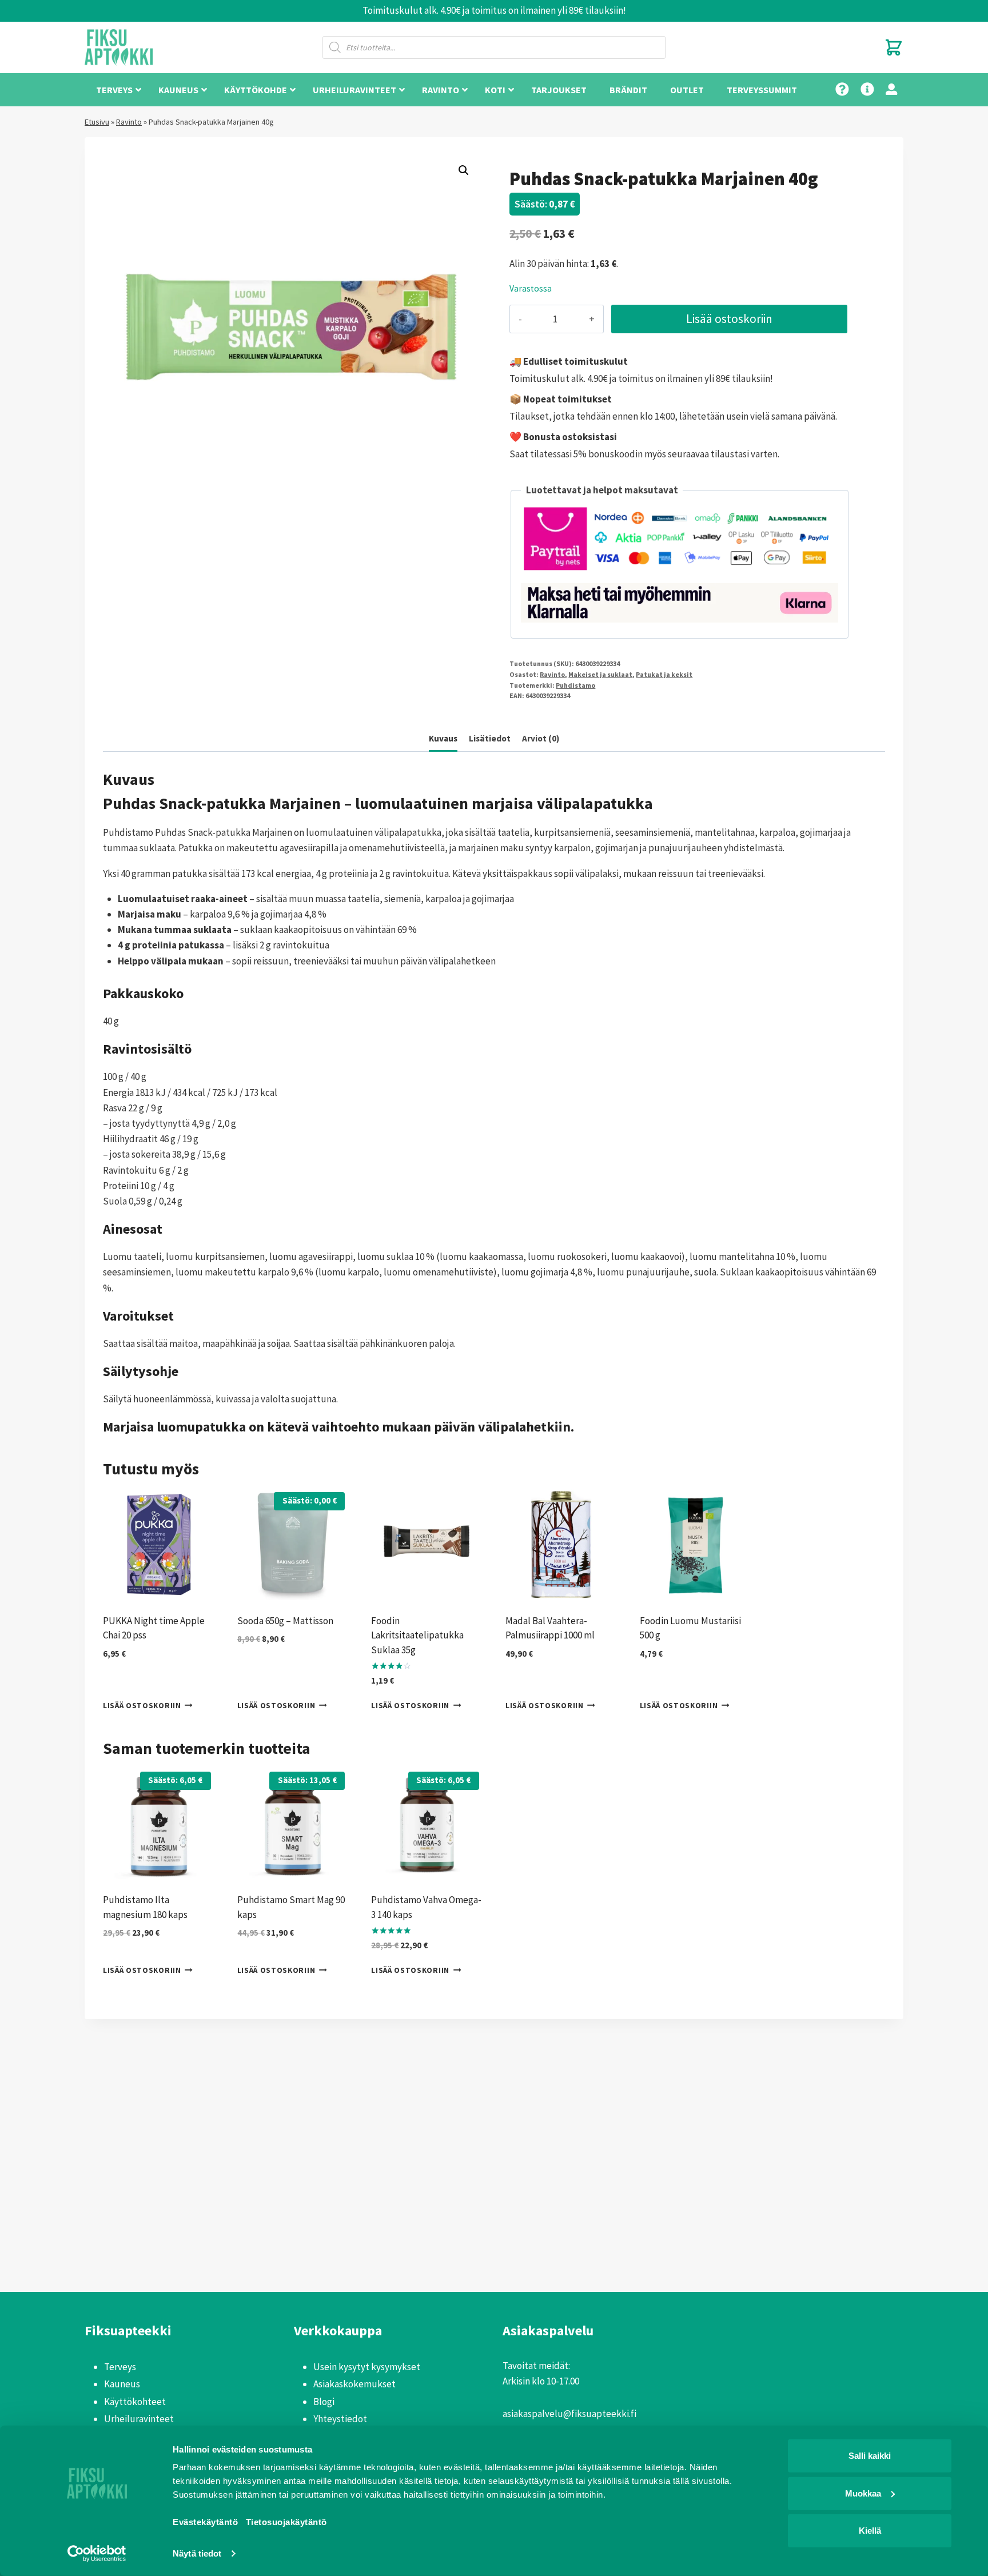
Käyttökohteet (135, 2402)
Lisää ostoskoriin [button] (142, 1705)
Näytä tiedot (197, 2553)
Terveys (120, 2367)
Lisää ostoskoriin (729, 319)
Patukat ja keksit (664, 674)
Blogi (324, 2402)
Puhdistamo (575, 685)
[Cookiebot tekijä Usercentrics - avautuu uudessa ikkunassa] (97, 2554)
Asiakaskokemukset (354, 2384)
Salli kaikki (870, 2456)
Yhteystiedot (340, 2419)
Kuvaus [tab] (443, 738)
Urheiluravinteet (139, 2419)
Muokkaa (863, 2493)
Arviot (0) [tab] (541, 738)
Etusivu (97, 122)
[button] (464, 170)
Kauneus (122, 2384)
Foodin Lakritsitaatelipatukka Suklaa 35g (417, 1635)
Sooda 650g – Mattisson (285, 1621)
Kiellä (870, 2531)
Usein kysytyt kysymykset (367, 2367)
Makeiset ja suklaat (600, 674)
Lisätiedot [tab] (490, 738)
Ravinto (129, 122)
